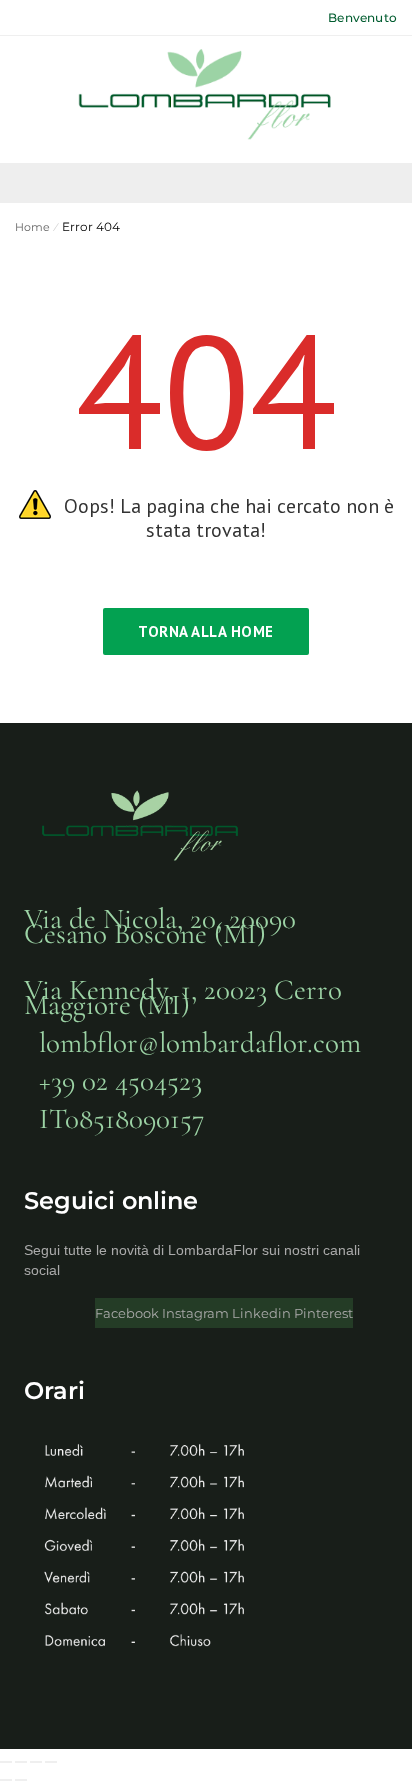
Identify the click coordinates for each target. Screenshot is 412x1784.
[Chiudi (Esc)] (51, 1762)
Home (32, 227)
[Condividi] (36, 1762)
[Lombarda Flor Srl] (206, 97)
